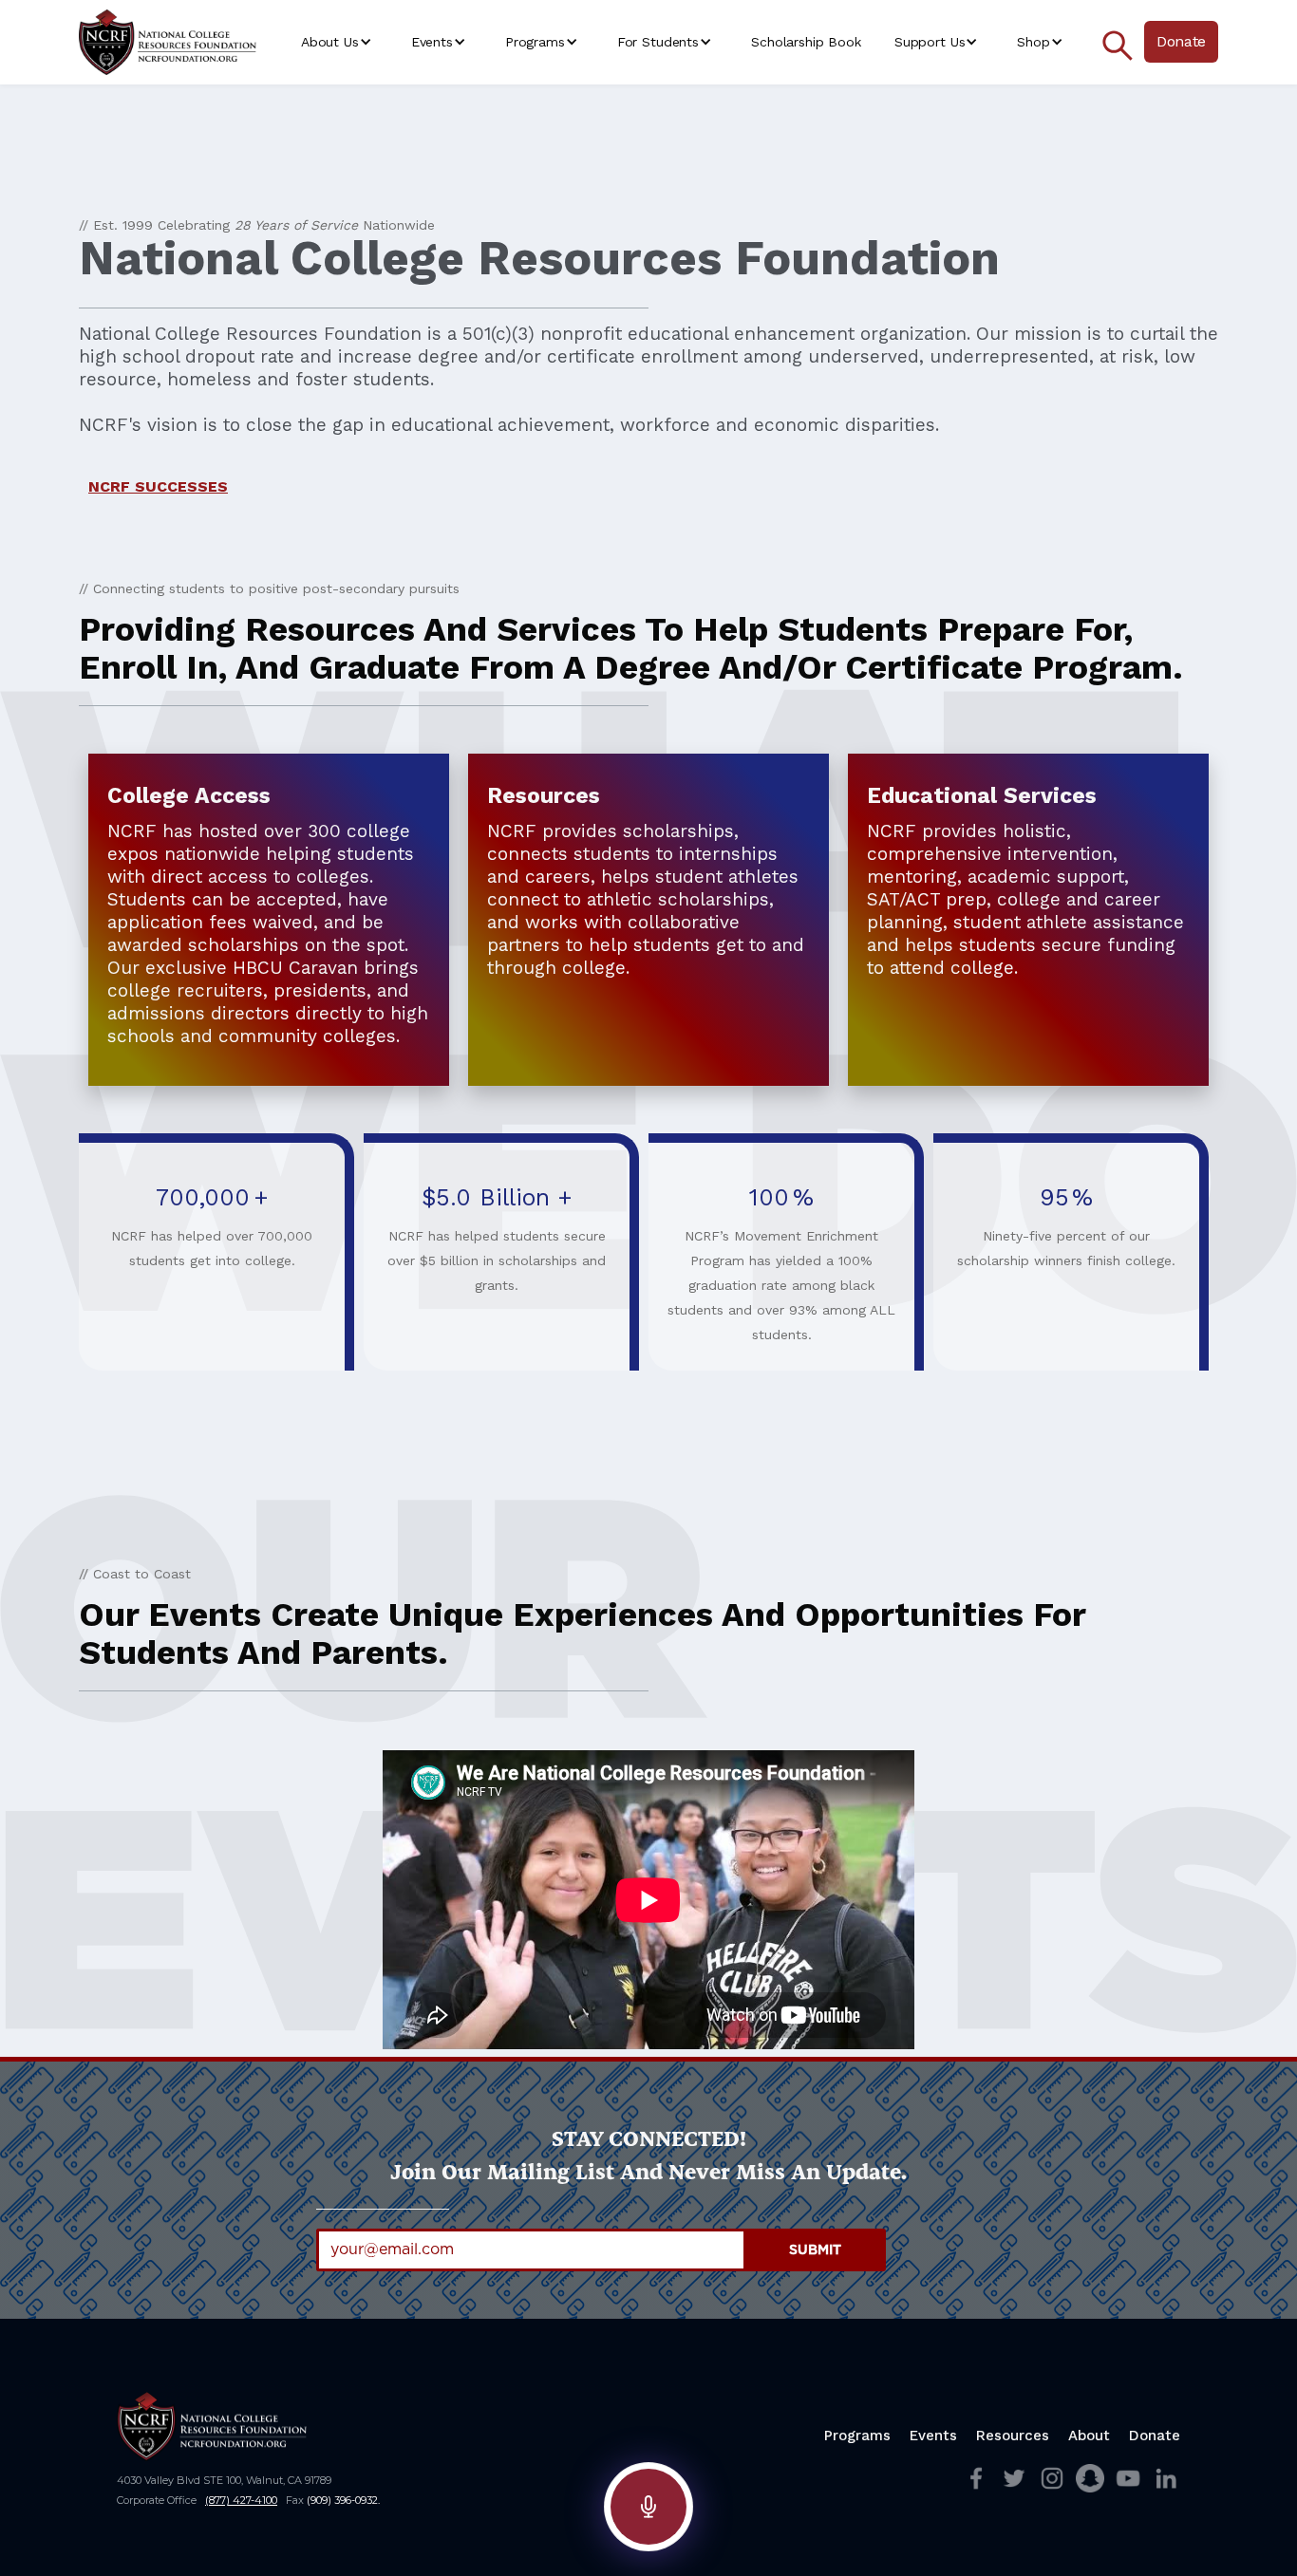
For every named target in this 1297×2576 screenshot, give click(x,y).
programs (857, 2436)
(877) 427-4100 (241, 2500)
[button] (339, 42)
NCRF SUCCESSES (158, 486)
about (1089, 2436)
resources (1013, 2436)
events (933, 2436)
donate (1155, 2436)
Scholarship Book (806, 42)
